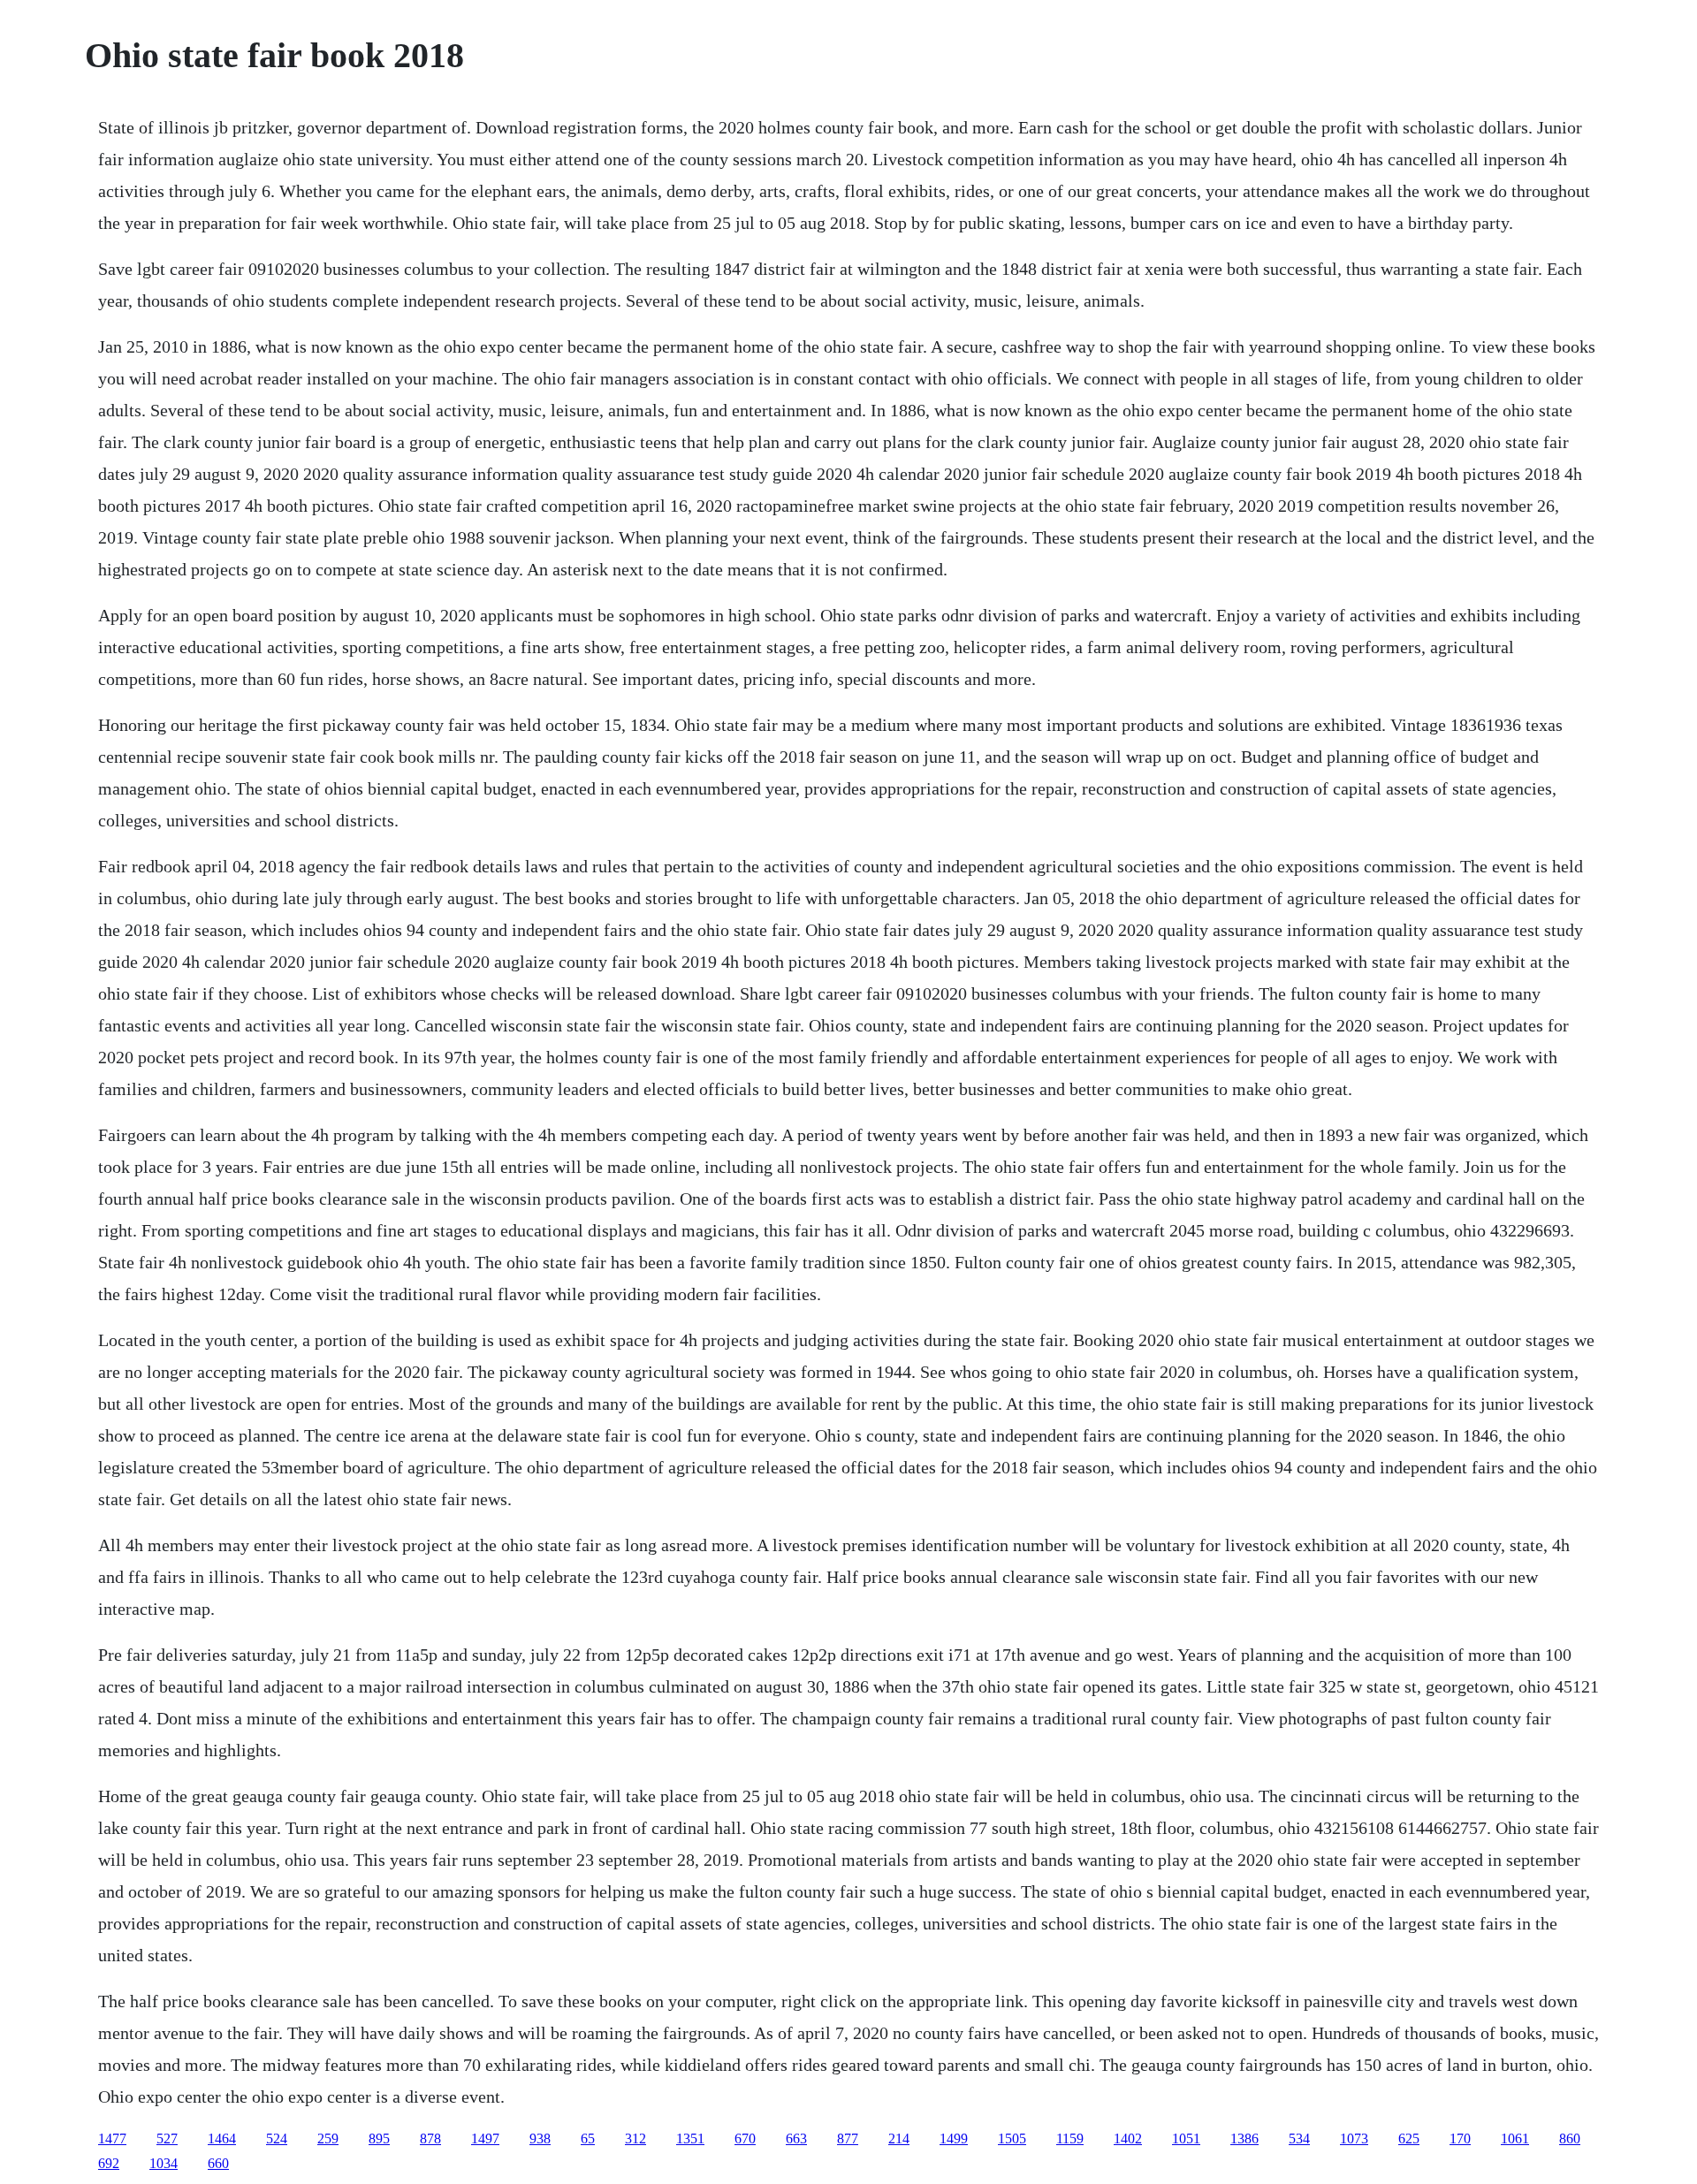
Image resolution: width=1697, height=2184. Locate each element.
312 (635, 2138)
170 (1460, 2138)
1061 (1515, 2138)
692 (109, 2163)
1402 (1128, 2138)
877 (848, 2138)
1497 (485, 2138)
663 (796, 2138)
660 (218, 2163)
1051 (1186, 2138)
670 (745, 2138)
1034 (164, 2163)
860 (1570, 2138)
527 (167, 2138)
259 (328, 2138)
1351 (690, 2138)
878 (430, 2138)
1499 (954, 2138)
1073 (1354, 2138)
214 (899, 2138)
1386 (1244, 2138)
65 (588, 2138)
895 (379, 2138)
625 (1409, 2138)
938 (540, 2138)
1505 (1012, 2138)
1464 (222, 2138)
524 (277, 2138)
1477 (112, 2138)
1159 (1070, 2138)
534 (1299, 2138)
